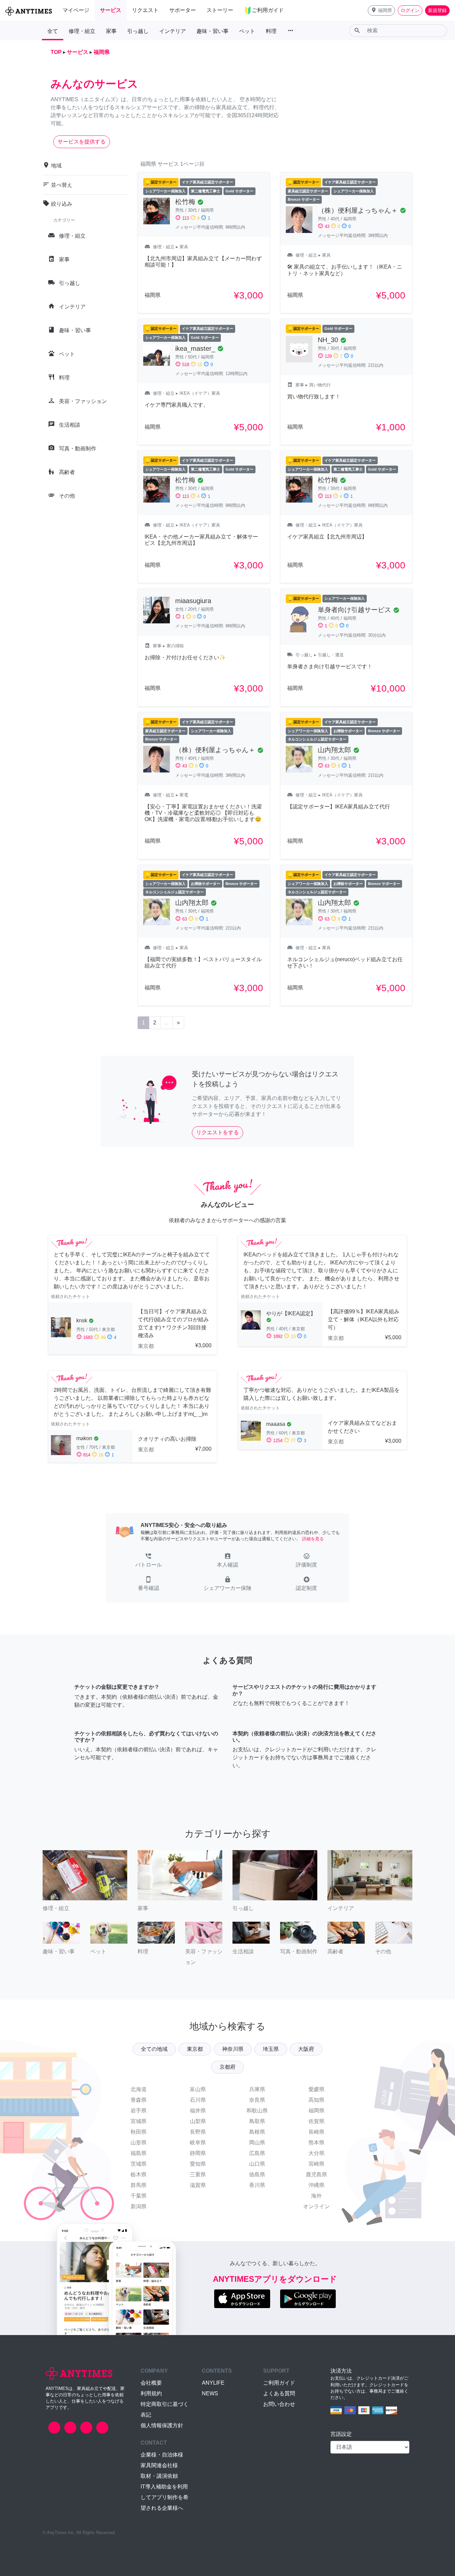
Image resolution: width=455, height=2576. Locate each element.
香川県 (257, 2185)
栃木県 (139, 2174)
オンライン (316, 2206)
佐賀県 (316, 2121)
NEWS (210, 2393)
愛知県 (198, 2164)
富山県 (198, 2089)
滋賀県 (198, 2185)
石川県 (198, 2100)
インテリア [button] (173, 31)
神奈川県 (233, 2049)
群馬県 (139, 2185)
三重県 (198, 2174)
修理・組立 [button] (82, 31)
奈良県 (257, 2100)
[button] (381, 10)
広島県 (257, 2153)
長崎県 (316, 2132)
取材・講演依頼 (159, 2476)
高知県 (316, 2100)
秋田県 (139, 2132)
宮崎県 (316, 2164)
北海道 (139, 2089)
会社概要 (151, 2383)
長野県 (198, 2132)
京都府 (227, 2067)
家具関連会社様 (159, 2465)
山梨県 (198, 2121)
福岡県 (316, 2111)
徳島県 (257, 2174)
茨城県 (139, 2164)
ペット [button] (247, 31)
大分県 (316, 2153)
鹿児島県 (316, 2174)
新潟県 (139, 2206)
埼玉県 (271, 2049)
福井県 (198, 2111)
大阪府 (306, 2049)
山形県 (139, 2143)
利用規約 (151, 2393)
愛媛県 (316, 2089)
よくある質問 (279, 2393)
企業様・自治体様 (162, 2455)
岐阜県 (198, 2143)
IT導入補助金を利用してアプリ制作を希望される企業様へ (165, 2497)
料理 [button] (271, 31)
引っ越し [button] (138, 31)
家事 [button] (111, 31)
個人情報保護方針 (162, 2425)
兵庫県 (257, 2089)
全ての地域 (154, 2049)
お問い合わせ (279, 2404)
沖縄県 (316, 2185)
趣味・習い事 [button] (213, 31)
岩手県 (139, 2111)
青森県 (139, 2100)
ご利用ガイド (279, 2383)
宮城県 (139, 2121)
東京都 (195, 2049)
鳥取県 (257, 2121)
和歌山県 (257, 2111)
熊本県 (316, 2143)
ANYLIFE (213, 2383)
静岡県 (198, 2153)
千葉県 (139, 2196)
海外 (316, 2196)
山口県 (257, 2164)
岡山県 (257, 2143)
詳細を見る (313, 1539)
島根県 (257, 2132)
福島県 (139, 2153)
